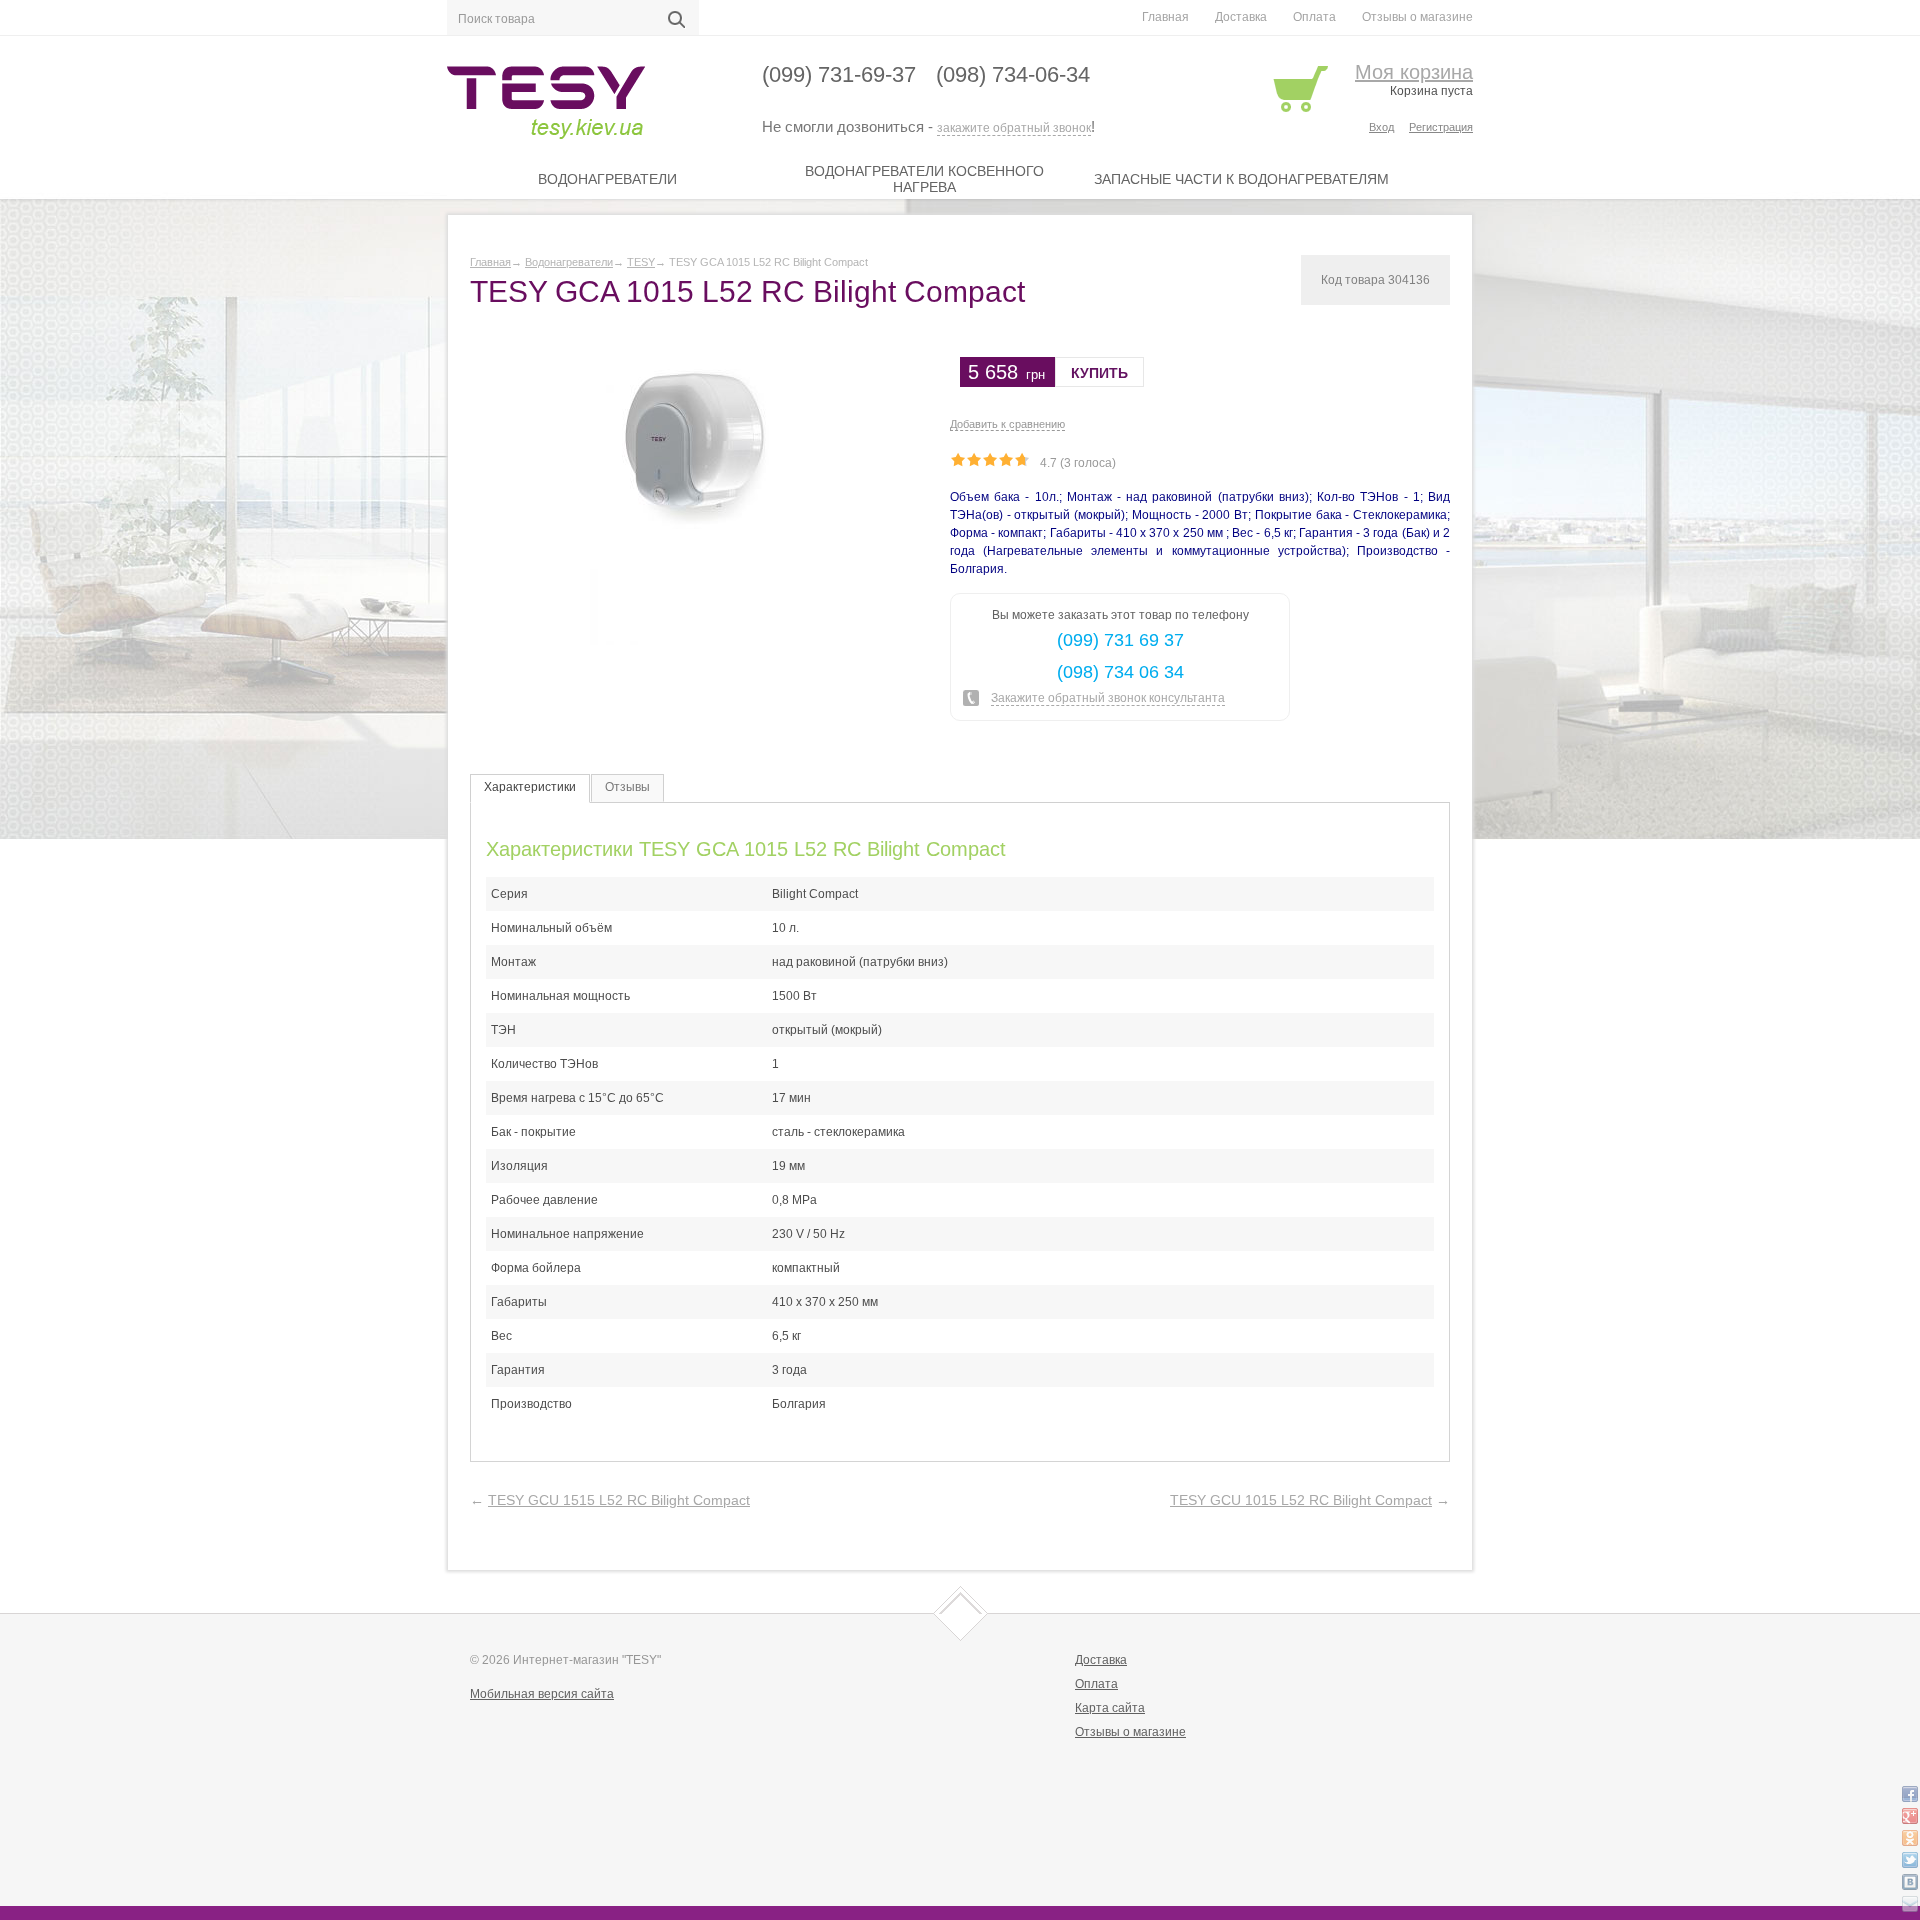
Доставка (1241, 17)
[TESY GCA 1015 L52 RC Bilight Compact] (695, 496)
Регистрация (1441, 127)
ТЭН (503, 1030)
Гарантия (518, 1370)
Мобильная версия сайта (542, 1694)
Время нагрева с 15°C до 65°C (577, 1098)
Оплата (1314, 17)
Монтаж (513, 962)
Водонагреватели (607, 179)
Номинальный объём (551, 928)
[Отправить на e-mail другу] (1910, 1904)
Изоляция (519, 1166)
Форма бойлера (536, 1268)
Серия (509, 894)
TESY (641, 262)
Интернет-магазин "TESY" (587, 1660)
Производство (531, 1404)
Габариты (519, 1302)
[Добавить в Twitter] (1910, 1860)
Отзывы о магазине (1417, 17)
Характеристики (530, 787)
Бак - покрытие (533, 1132)
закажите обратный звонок (1014, 128)
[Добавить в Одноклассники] (1910, 1838)
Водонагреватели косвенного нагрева (924, 179)
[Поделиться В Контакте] (1910, 1882)
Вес (501, 1336)
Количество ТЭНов (544, 1064)
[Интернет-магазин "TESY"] (582, 106)
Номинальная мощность (560, 996)
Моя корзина (1414, 72)
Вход (1381, 127)
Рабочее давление (544, 1200)
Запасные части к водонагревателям (1241, 179)
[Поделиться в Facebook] (1910, 1794)
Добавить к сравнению (1007, 424)
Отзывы (627, 787)
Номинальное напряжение (567, 1234)
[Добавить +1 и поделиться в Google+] (1910, 1816)
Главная (1165, 17)
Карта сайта (1110, 1708)
